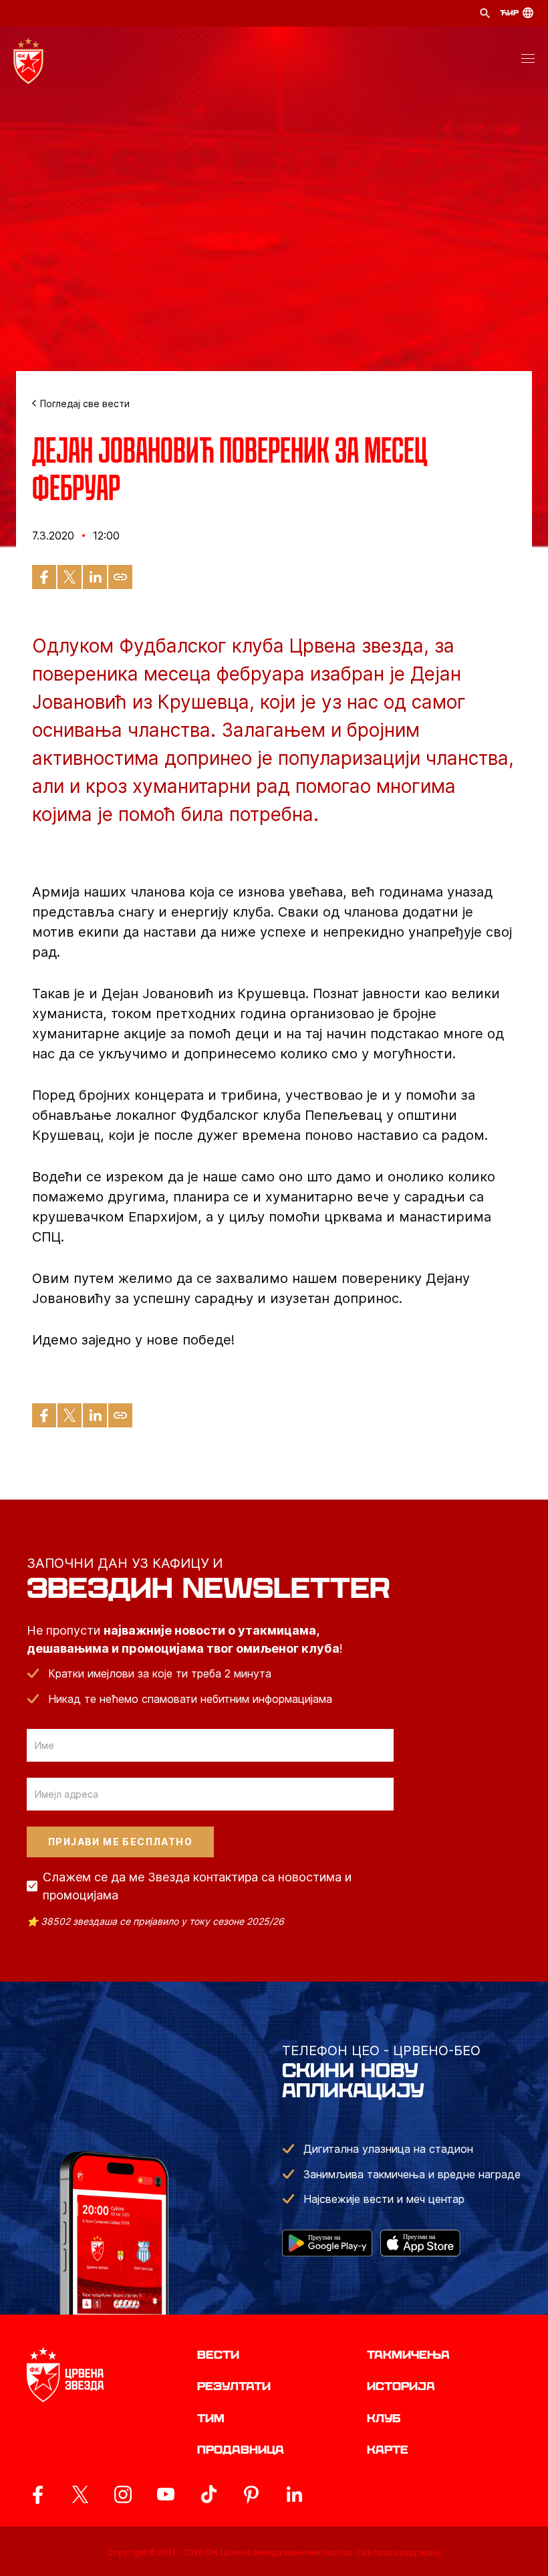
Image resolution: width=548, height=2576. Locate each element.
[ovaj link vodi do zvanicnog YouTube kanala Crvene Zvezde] (166, 2494)
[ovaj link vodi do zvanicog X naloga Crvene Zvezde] (80, 2494)
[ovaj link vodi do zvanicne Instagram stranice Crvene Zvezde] (123, 2494)
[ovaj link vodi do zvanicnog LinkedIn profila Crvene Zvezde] (294, 2494)
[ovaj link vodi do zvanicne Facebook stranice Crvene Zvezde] (37, 2494)
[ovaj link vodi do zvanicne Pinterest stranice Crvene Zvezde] (251, 2494)
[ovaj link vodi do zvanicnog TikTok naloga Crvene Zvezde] (209, 2494)
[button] (528, 61)
